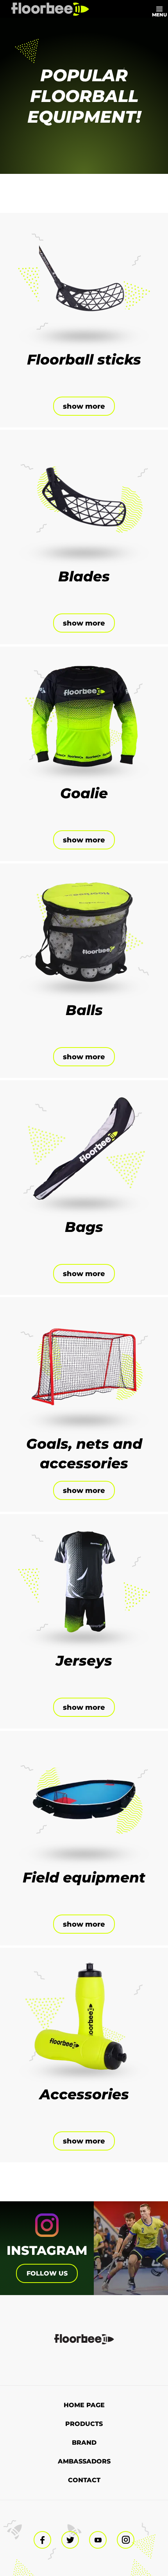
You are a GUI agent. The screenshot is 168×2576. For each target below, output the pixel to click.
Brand (84, 2443)
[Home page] (50, 9)
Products (84, 2424)
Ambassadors (84, 2461)
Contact (84, 2480)
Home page (84, 2405)
